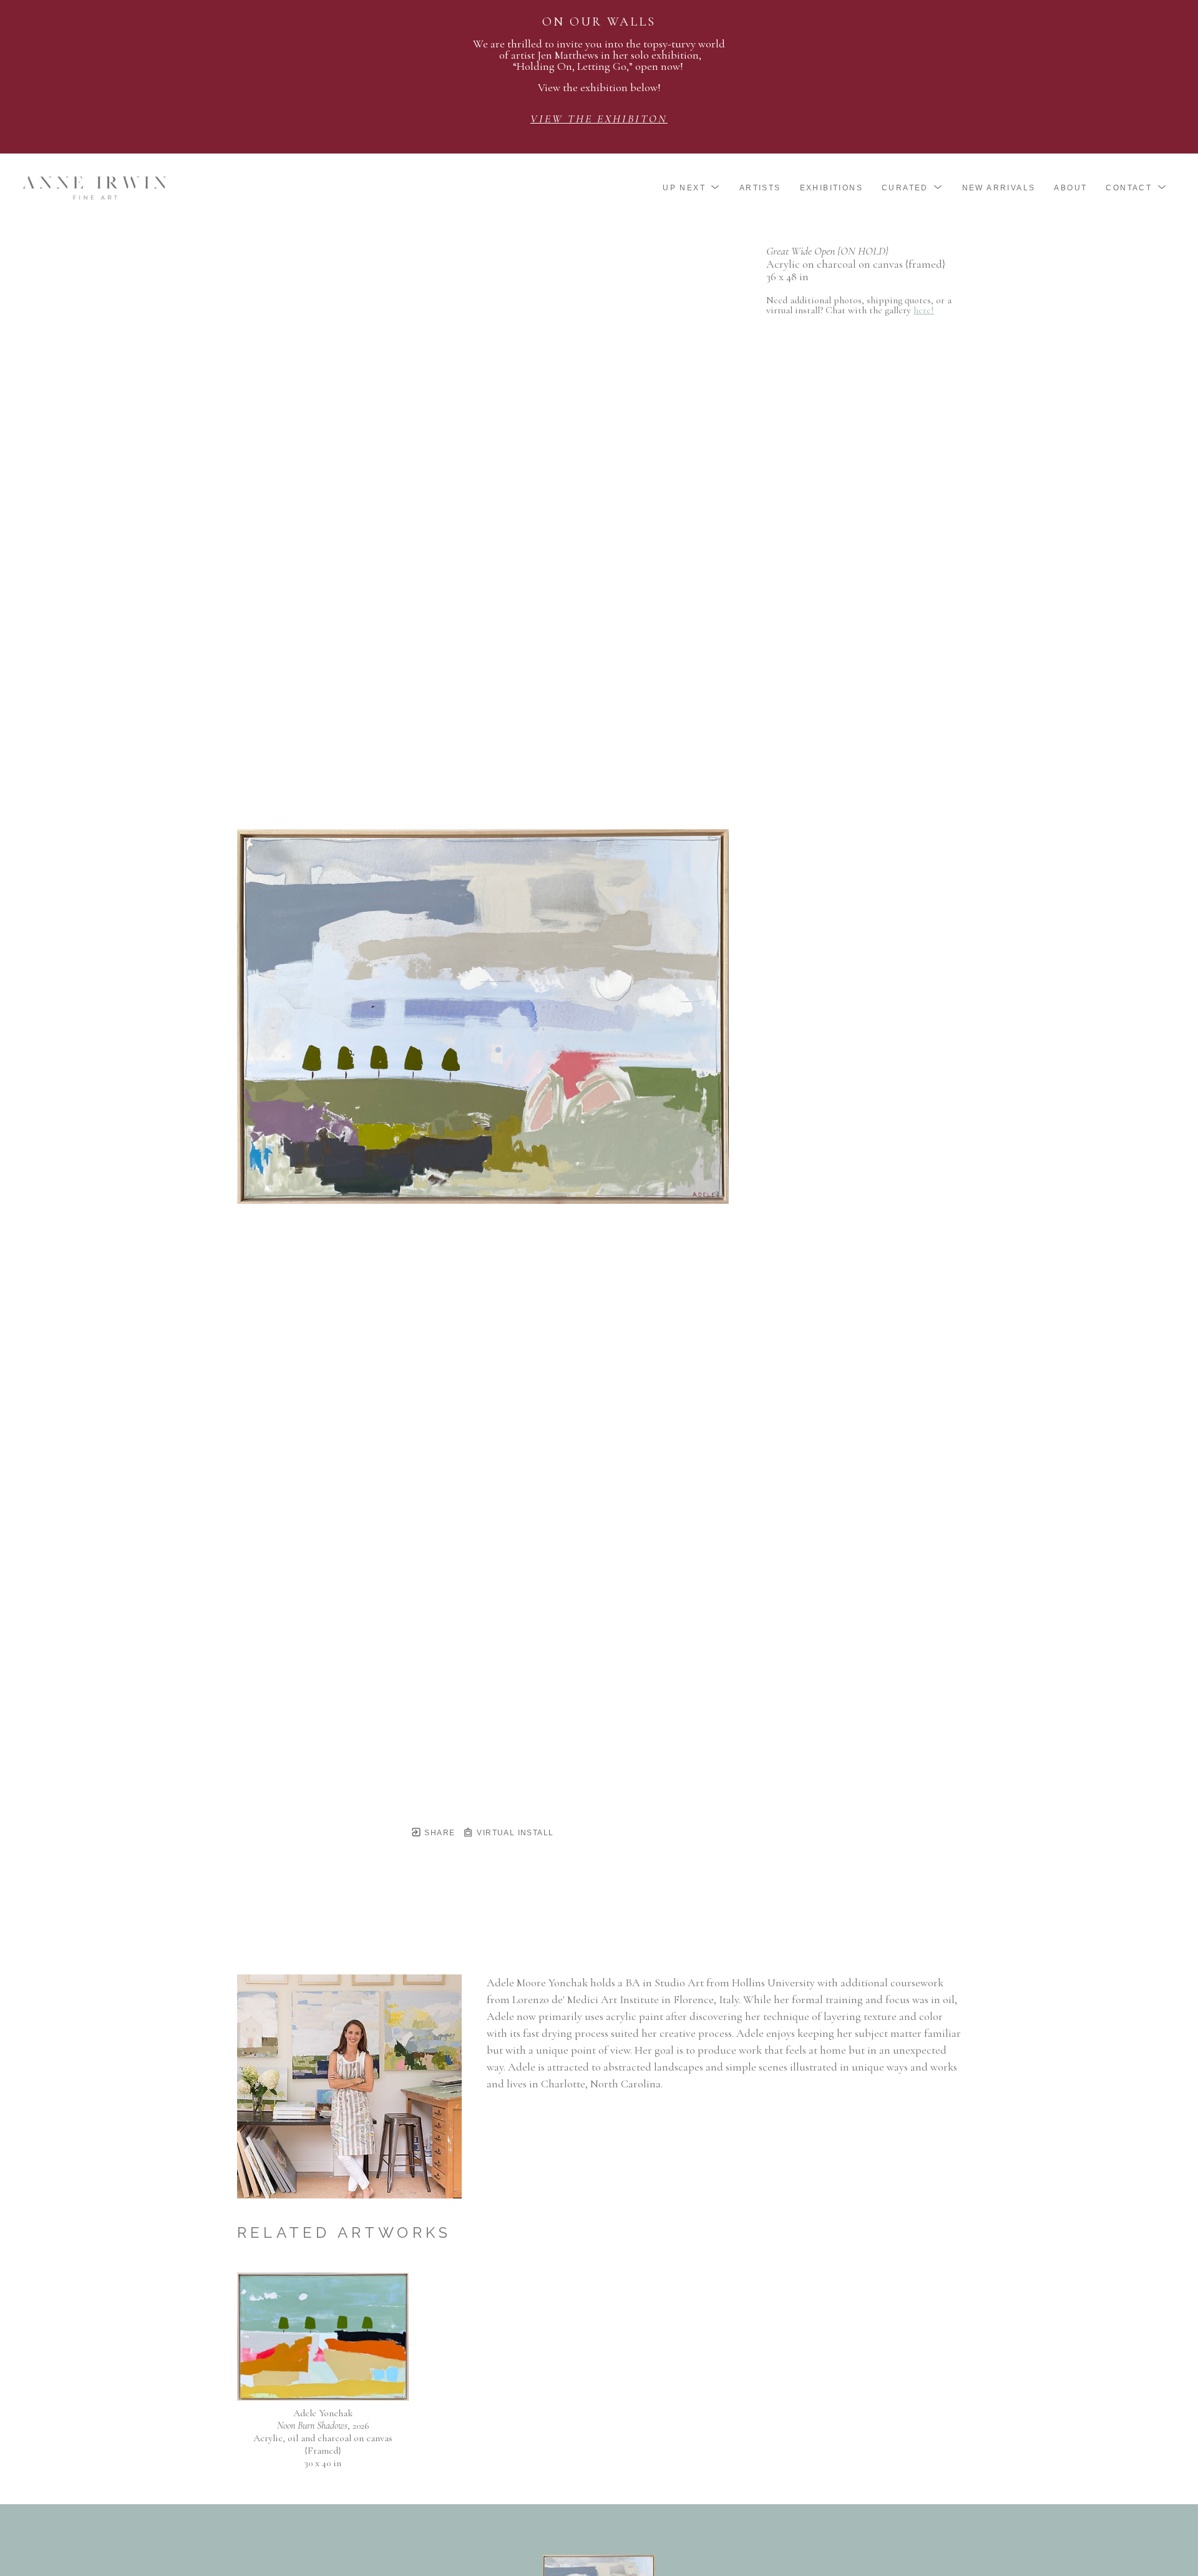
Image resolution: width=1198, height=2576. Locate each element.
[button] (692, 188)
